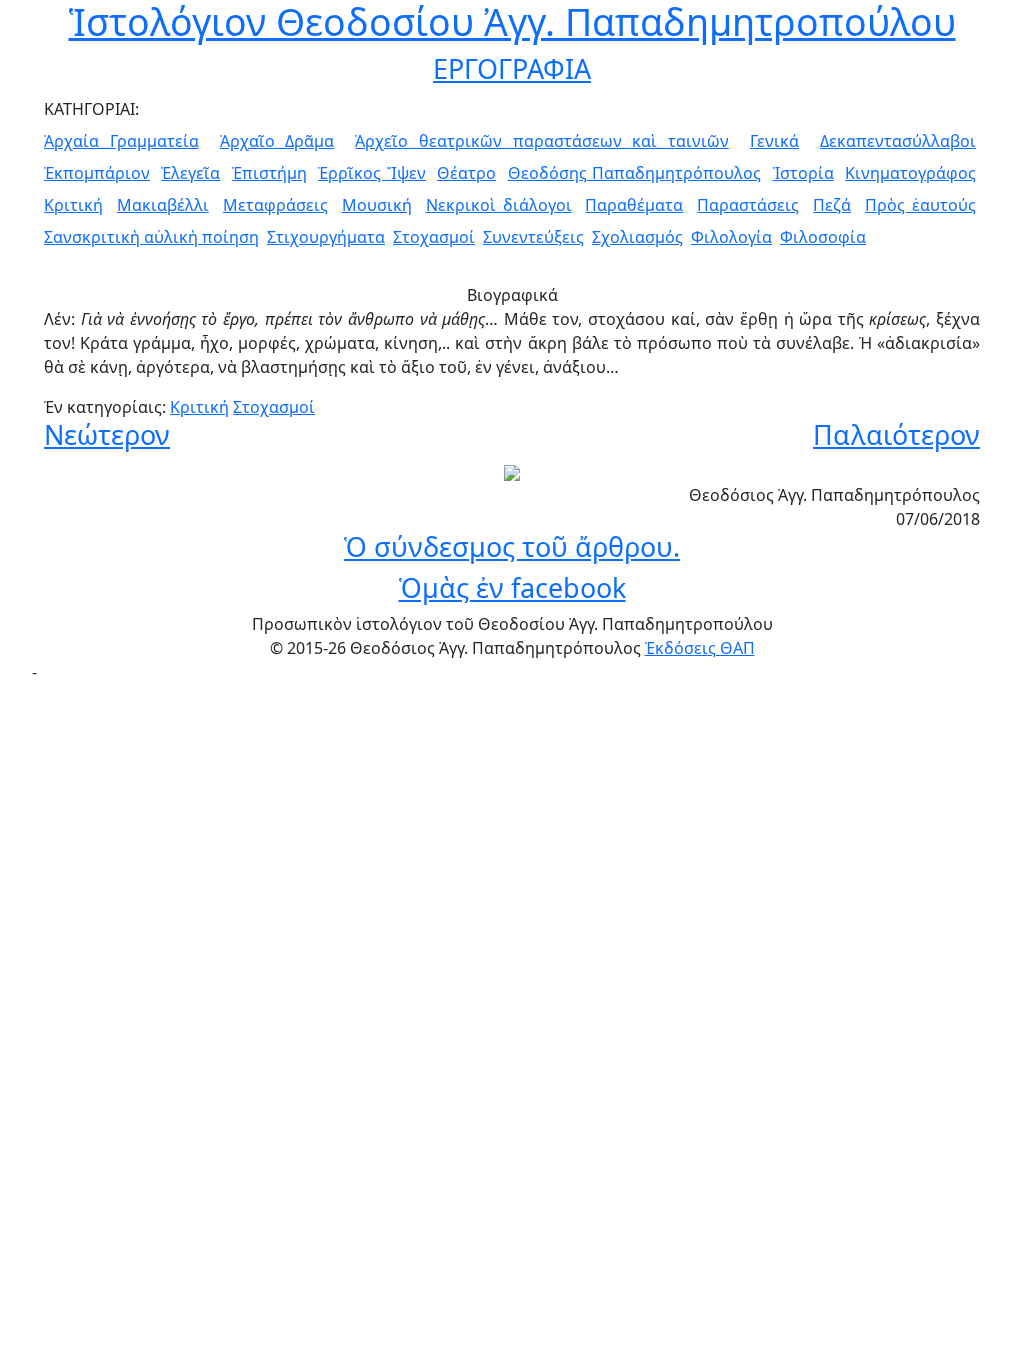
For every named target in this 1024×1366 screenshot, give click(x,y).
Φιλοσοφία (823, 237)
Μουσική (377, 205)
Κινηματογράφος (910, 173)
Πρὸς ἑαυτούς (920, 205)
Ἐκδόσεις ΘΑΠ (700, 648)
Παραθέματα (634, 205)
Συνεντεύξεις (533, 237)
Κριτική (73, 205)
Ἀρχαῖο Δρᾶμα (277, 141)
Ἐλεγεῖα (190, 173)
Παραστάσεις (748, 205)
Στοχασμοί (434, 237)
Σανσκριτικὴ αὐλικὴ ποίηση (151, 237)
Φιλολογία (731, 237)
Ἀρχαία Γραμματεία (121, 141)
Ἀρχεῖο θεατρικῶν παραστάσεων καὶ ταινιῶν (541, 141)
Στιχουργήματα (326, 237)
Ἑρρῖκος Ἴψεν (372, 173)
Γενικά (774, 141)
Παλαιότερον (896, 434)
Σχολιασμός (637, 237)
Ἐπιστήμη (269, 173)
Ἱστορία (803, 173)
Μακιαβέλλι (163, 205)
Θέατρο (466, 173)
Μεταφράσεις (275, 205)
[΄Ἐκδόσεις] (512, 471)
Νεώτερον (107, 434)
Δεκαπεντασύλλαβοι (898, 141)
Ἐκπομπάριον (97, 173)
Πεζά (832, 205)
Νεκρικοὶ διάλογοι (499, 205)
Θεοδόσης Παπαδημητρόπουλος (635, 173)
